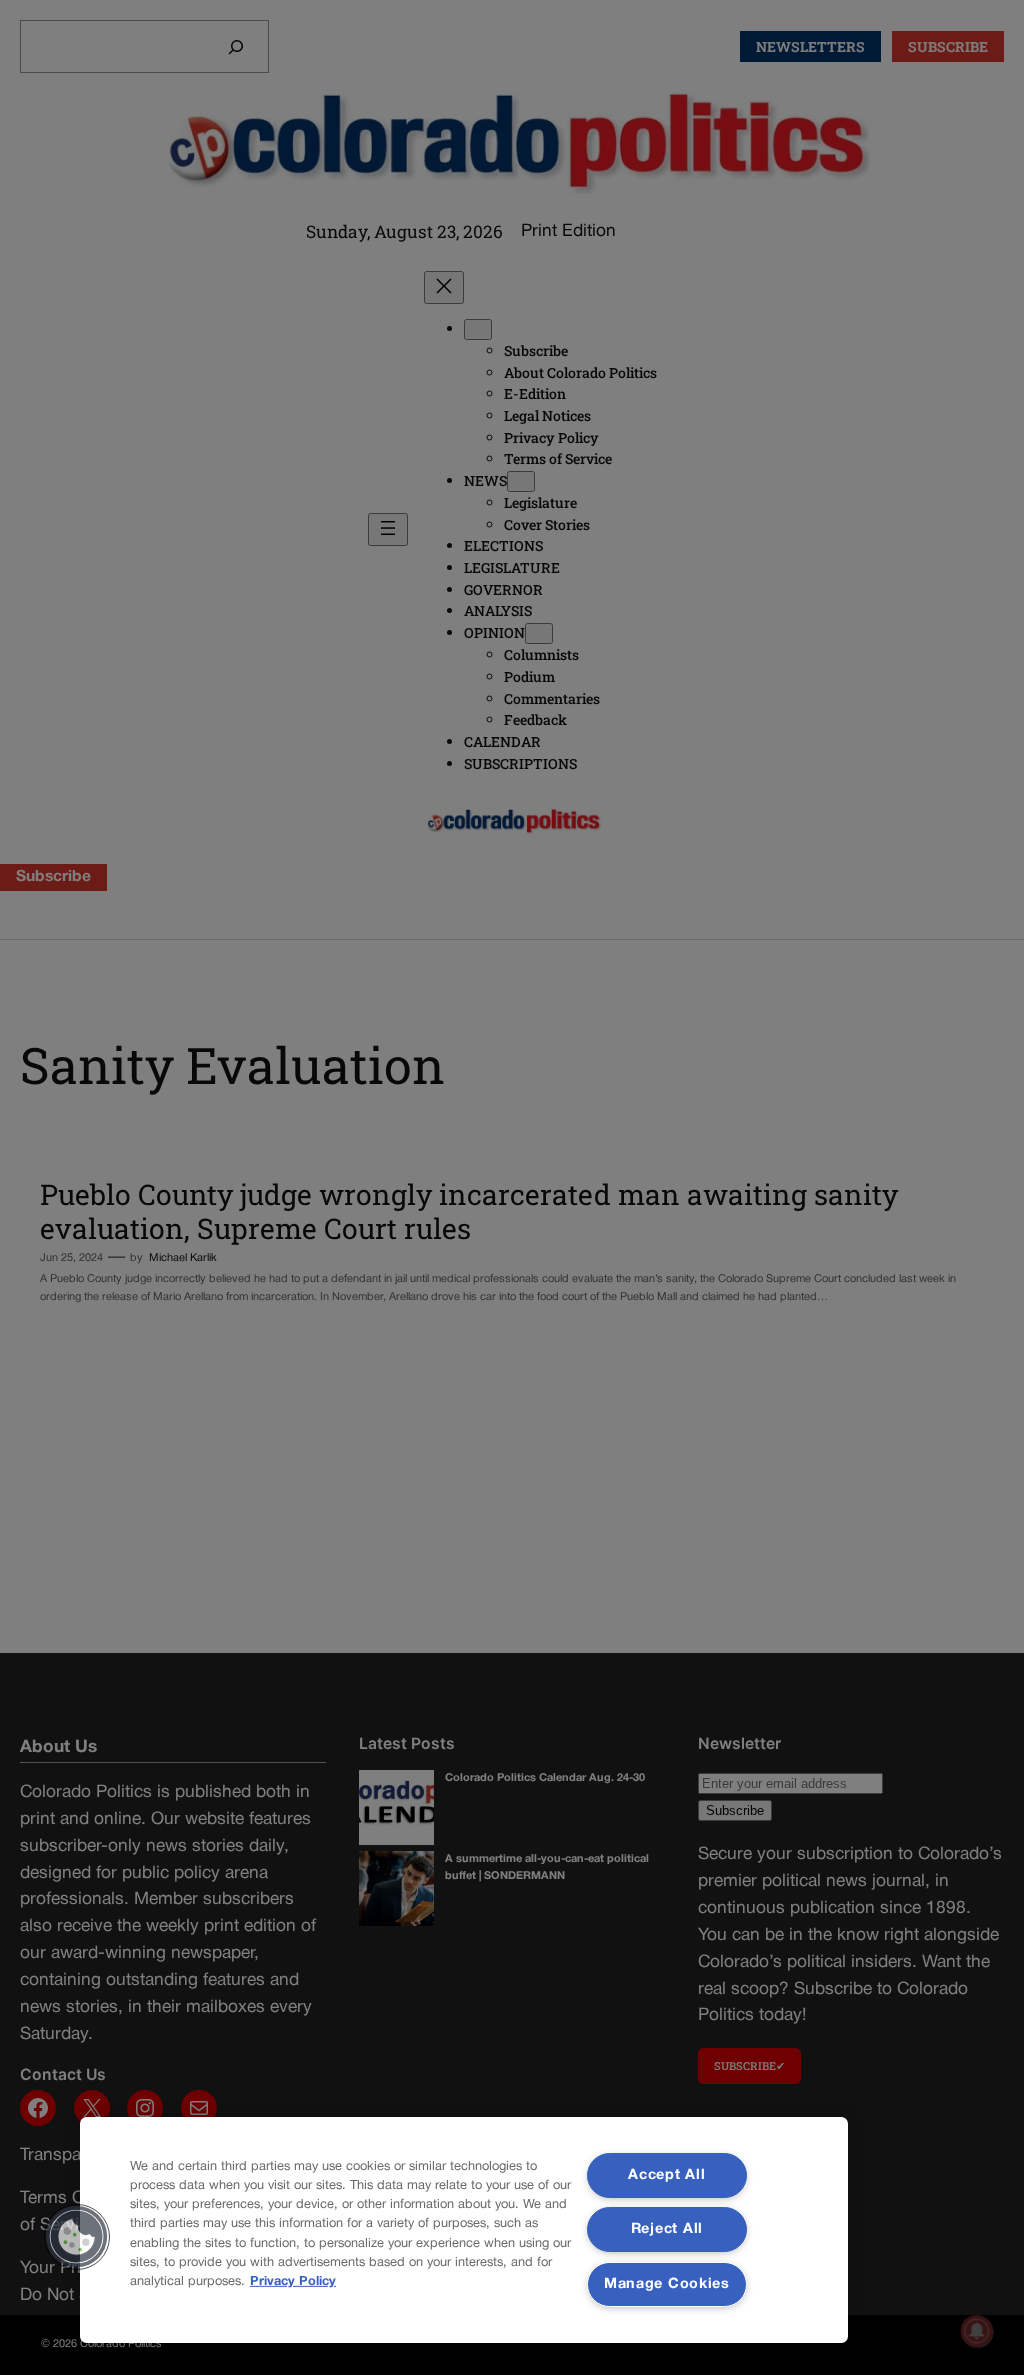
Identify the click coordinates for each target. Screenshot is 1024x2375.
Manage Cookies (667, 2284)
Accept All (666, 2175)
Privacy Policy (293, 2282)
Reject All (667, 2229)
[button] (77, 2237)
